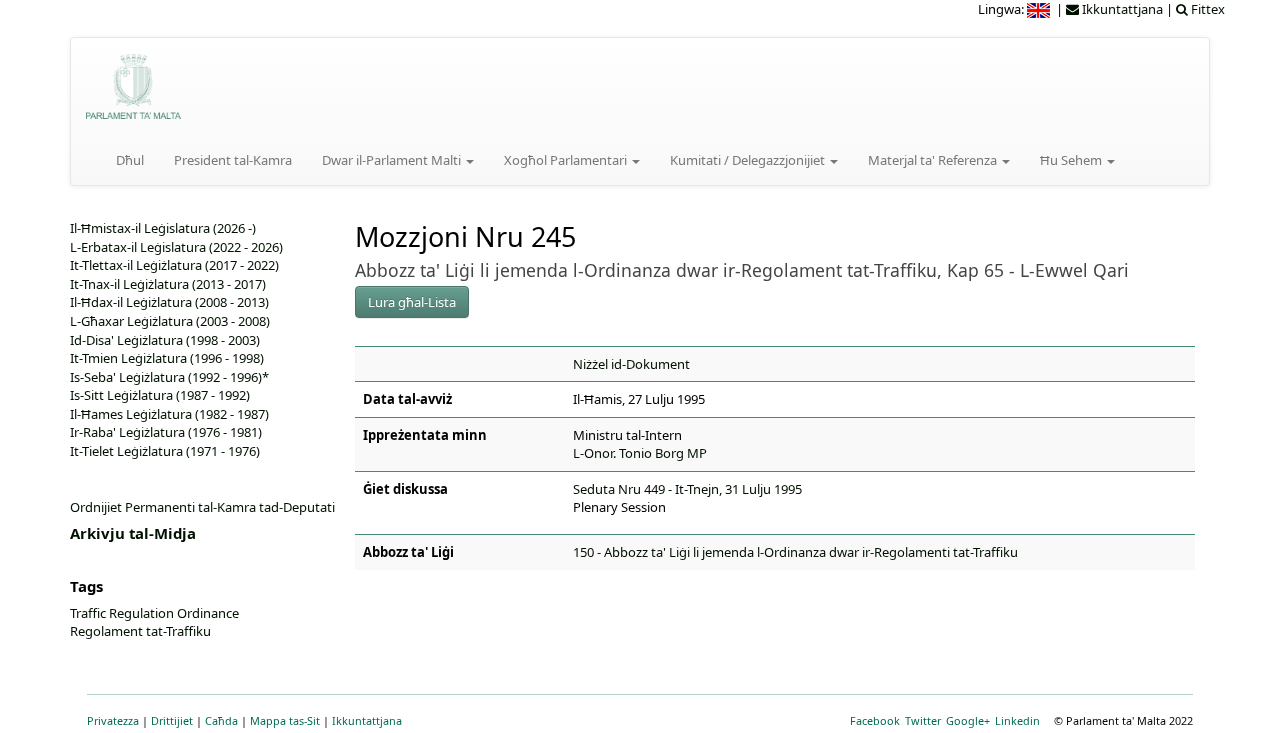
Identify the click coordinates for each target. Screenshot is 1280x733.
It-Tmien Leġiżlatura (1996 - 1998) (167, 358)
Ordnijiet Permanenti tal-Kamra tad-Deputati (202, 507)
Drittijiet (172, 720)
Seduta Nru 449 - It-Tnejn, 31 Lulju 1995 (687, 489)
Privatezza (113, 720)
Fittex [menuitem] (1206, 9)
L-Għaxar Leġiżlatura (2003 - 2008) (170, 321)
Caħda (221, 720)
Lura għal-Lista (412, 302)
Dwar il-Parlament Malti (393, 160)
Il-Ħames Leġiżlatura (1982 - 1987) (169, 414)
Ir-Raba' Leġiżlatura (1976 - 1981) (166, 432)
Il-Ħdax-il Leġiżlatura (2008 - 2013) (169, 302)
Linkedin (1017, 720)
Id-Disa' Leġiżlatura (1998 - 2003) (165, 340)
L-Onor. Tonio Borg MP (640, 453)
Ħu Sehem (1072, 160)
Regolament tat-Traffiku (140, 631)
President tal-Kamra (233, 160)
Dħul (130, 160)
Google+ (968, 720)
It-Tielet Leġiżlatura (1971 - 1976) (165, 451)
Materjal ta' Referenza (934, 160)
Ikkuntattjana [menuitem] (1121, 9)
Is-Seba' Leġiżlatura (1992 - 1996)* (169, 377)
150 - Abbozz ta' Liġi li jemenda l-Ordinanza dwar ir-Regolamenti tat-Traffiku (795, 552)
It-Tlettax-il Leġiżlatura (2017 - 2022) (174, 265)
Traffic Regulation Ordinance (154, 613)
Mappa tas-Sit (285, 720)
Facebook (875, 720)
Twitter (923, 720)
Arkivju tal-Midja (133, 533)
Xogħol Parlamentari (567, 160)
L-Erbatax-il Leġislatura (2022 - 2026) (176, 247)
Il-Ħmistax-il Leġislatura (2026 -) (163, 228)
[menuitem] (1040, 9)
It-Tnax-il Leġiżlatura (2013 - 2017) (168, 284)
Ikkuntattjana (367, 720)
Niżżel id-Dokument (631, 364)
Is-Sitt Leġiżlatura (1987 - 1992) (160, 395)
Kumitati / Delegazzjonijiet (749, 160)
